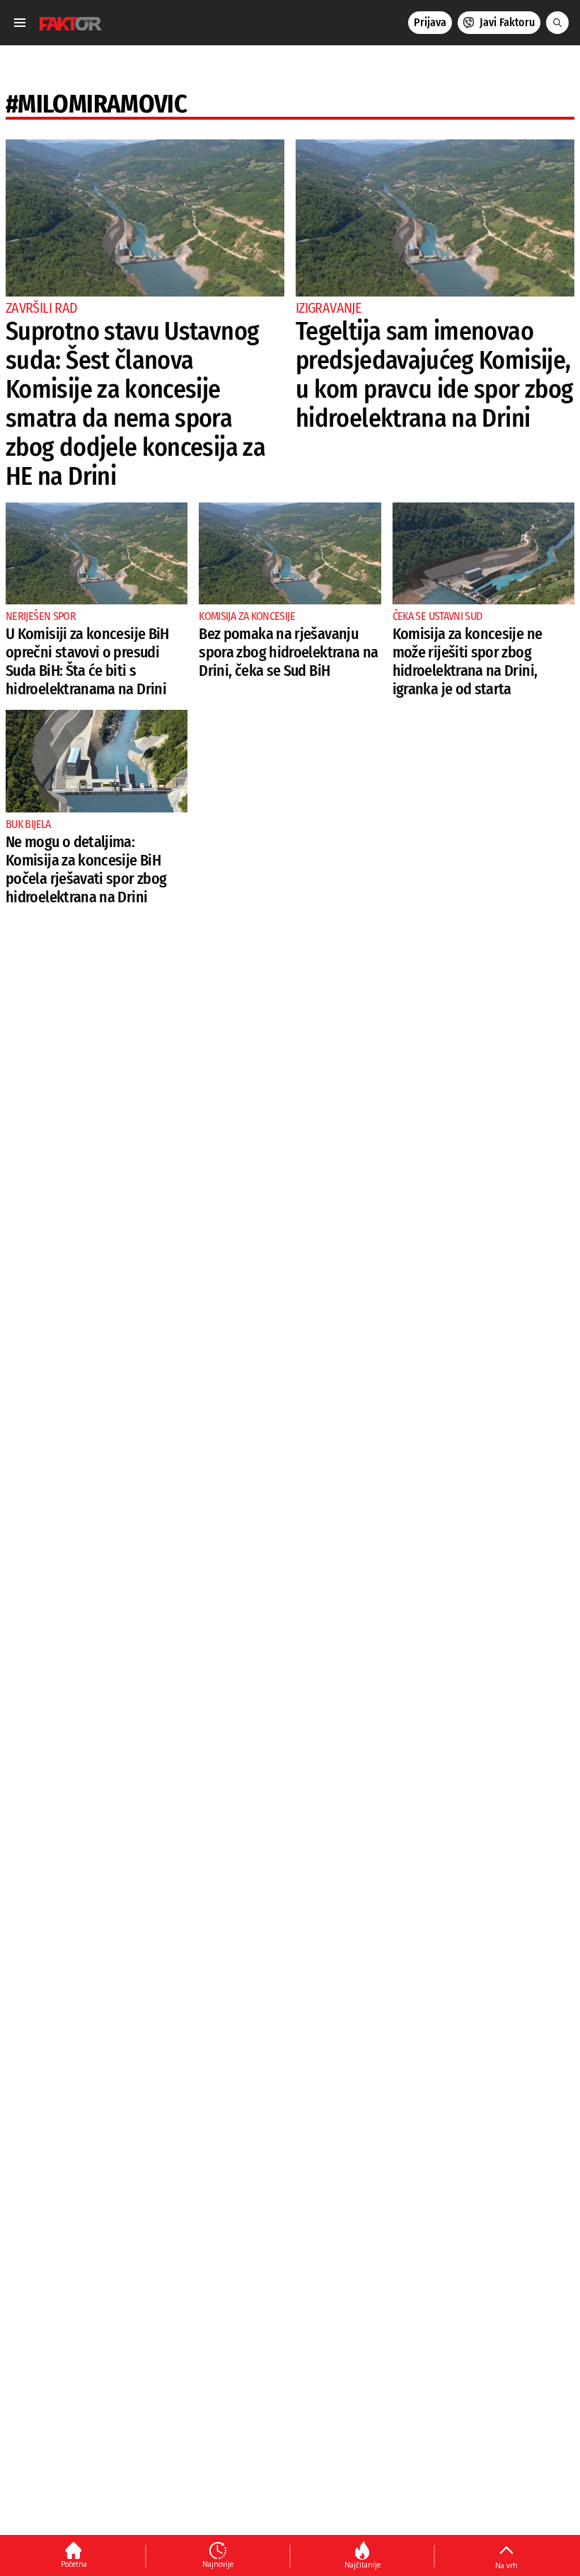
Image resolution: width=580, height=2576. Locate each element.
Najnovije (218, 2564)
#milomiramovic (96, 104)
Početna (74, 2564)
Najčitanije (362, 2565)
